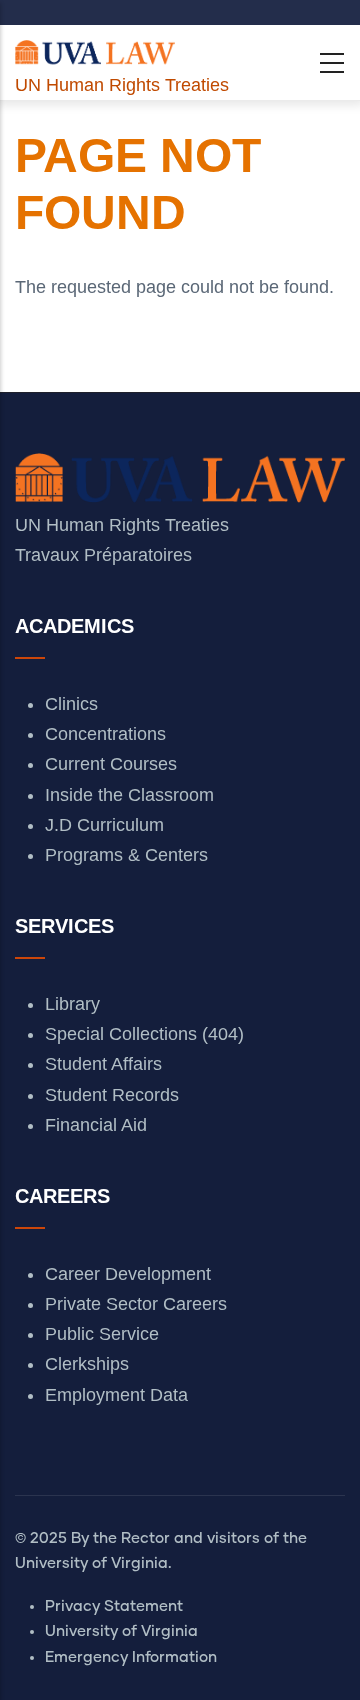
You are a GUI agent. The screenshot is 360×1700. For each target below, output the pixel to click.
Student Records (112, 1095)
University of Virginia (121, 1631)
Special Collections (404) (144, 1034)
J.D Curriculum (104, 825)
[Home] (95, 47)
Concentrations (105, 734)
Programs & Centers (126, 855)
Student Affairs (103, 1064)
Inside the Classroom (129, 795)
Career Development (128, 1274)
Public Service (102, 1334)
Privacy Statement (114, 1606)
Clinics (71, 704)
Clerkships (87, 1364)
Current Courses (111, 764)
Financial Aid (96, 1125)
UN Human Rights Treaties (122, 85)
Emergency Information (131, 1657)
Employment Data (116, 1395)
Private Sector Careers (136, 1304)
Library (72, 1004)
